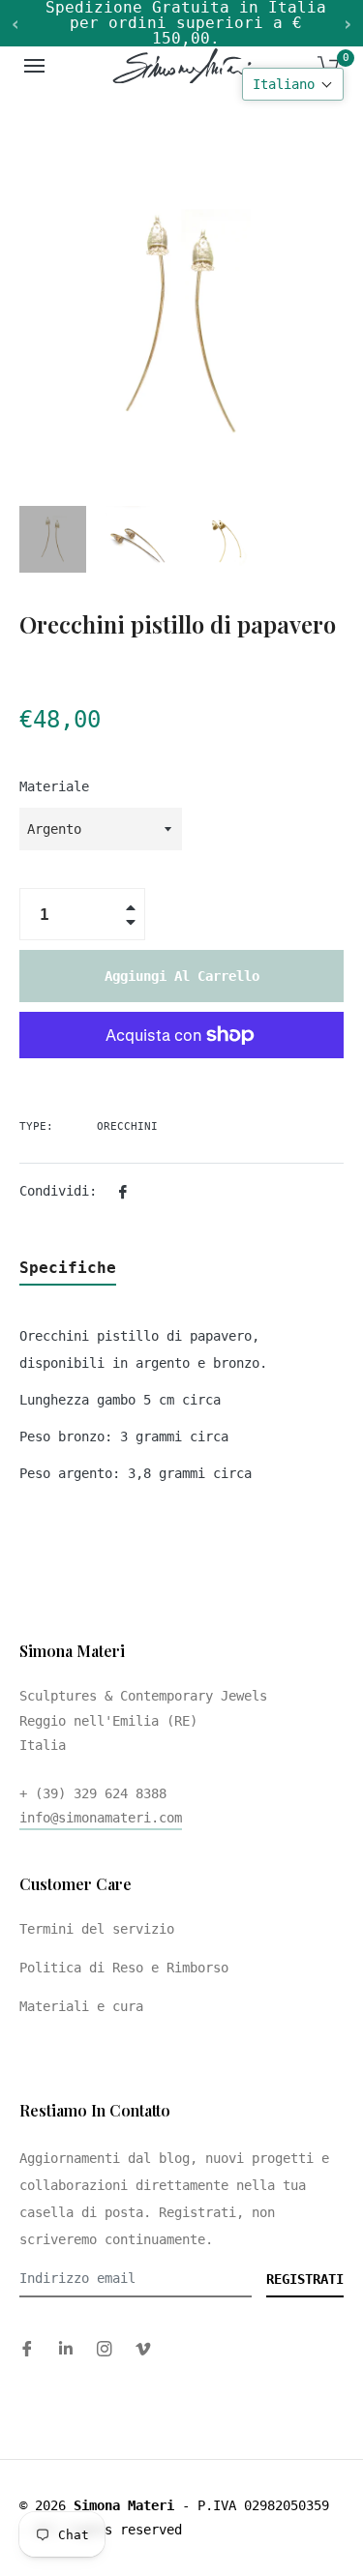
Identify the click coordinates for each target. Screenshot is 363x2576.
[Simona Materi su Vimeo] (143, 2348)
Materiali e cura (81, 2006)
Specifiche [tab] (68, 1268)
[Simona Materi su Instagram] (105, 2348)
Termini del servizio (97, 1929)
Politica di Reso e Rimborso (124, 1968)
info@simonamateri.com (101, 1818)
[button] (293, 84)
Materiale (54, 786)
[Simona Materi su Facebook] (27, 2348)
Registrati (305, 2279)
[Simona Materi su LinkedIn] (66, 2348)
